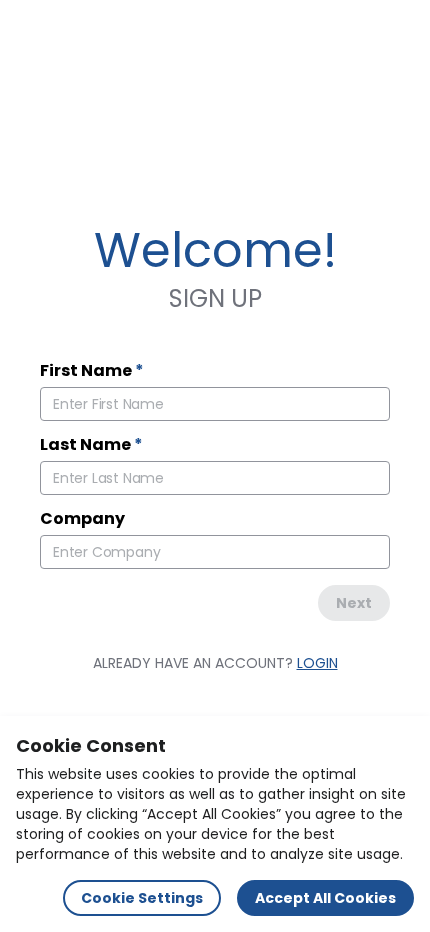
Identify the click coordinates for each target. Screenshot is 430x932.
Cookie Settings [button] (142, 898)
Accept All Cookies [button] (325, 898)
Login (317, 663)
